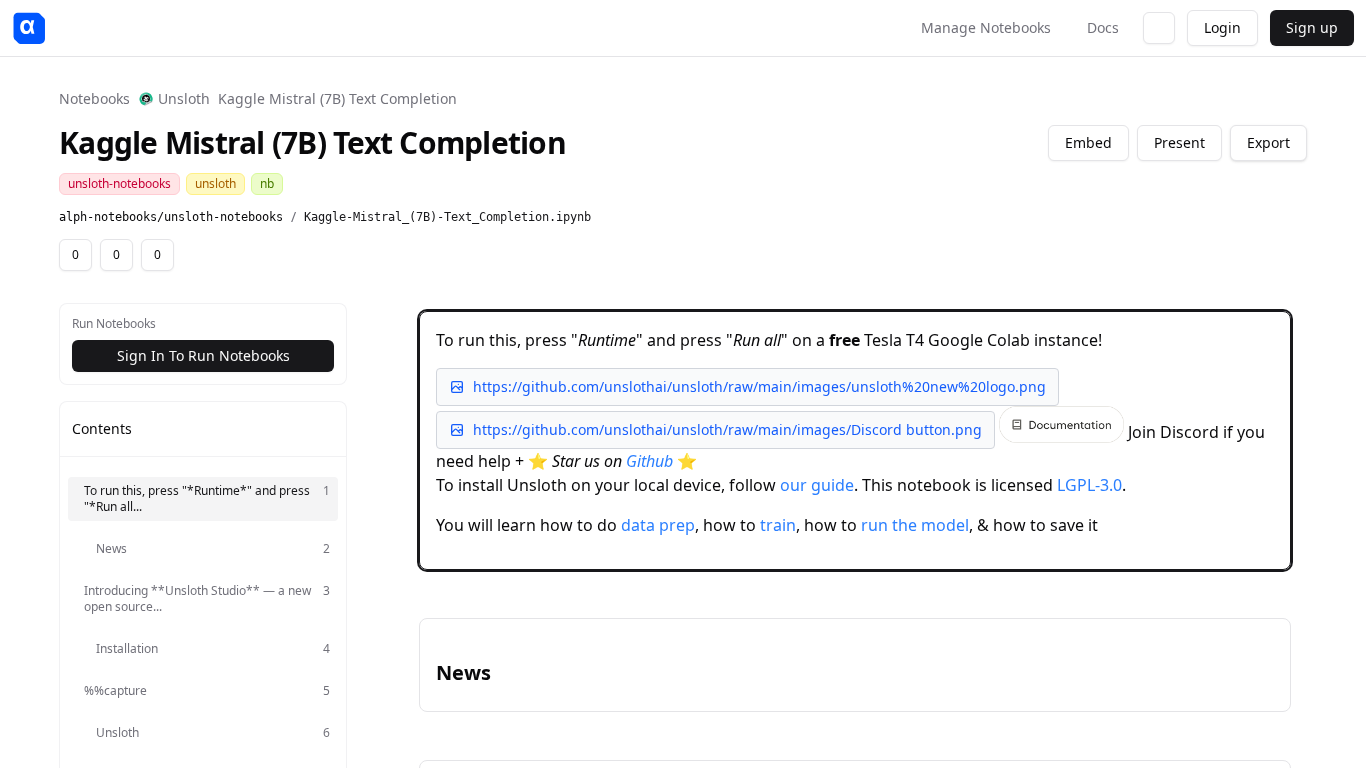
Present (1179, 142)
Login (1222, 27)
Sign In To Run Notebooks (203, 355)
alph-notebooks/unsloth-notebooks (171, 217)
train (778, 525)
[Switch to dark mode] (1159, 28)
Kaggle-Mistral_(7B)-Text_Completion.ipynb (447, 217)
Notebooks (94, 98)
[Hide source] (1204, 330)
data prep (658, 525)
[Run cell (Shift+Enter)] (1172, 330)
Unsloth (184, 98)
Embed (1088, 142)
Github (649, 461)
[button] (855, 440)
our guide (817, 485)
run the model (915, 525)
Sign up (1312, 27)
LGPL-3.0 (1089, 485)
